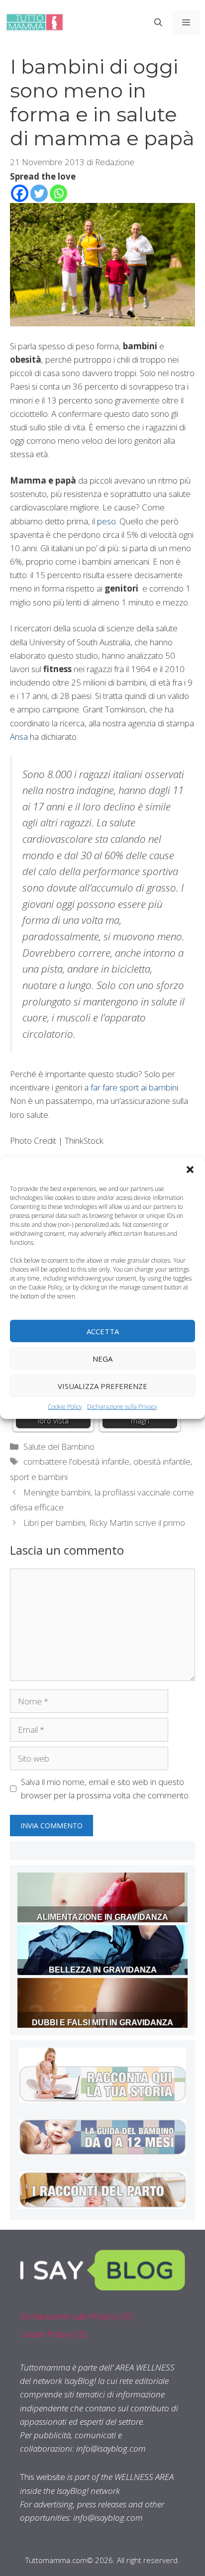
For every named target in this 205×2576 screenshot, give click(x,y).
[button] (190, 1170)
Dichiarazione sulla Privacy (122, 1407)
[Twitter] (39, 193)
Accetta (103, 1331)
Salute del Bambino (59, 1446)
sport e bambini (39, 1477)
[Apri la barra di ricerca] (158, 22)
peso (106, 521)
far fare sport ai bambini (134, 1087)
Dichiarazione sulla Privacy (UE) (76, 2316)
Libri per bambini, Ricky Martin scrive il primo (104, 1523)
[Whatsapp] (58, 193)
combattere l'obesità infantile (76, 1461)
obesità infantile (162, 1461)
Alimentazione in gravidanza (102, 1917)
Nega (102, 1358)
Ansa (19, 737)
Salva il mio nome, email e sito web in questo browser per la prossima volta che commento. (105, 1788)
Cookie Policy (65, 1407)
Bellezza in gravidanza (103, 1970)
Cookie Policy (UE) (53, 2334)
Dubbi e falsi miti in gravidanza (102, 2023)
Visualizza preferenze (102, 1386)
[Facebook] (20, 193)
